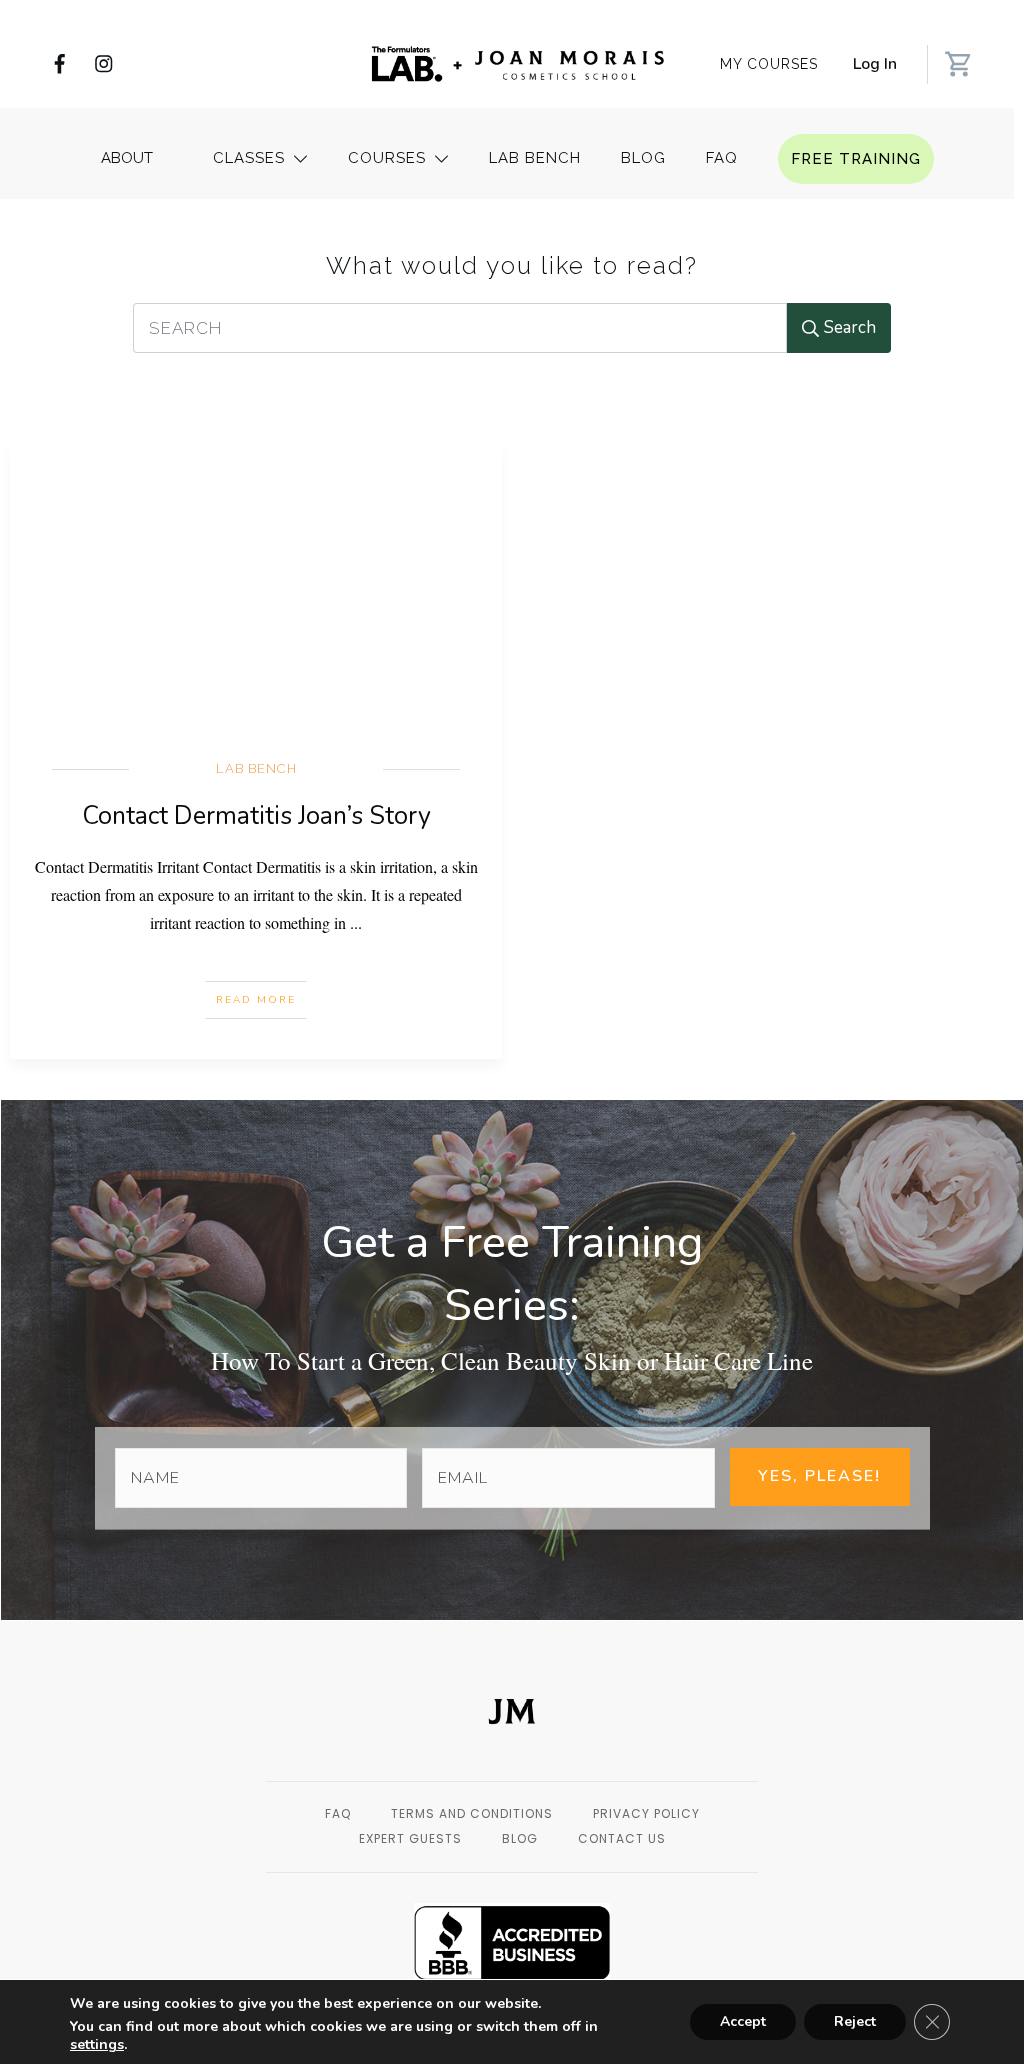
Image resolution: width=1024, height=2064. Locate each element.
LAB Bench (256, 768)
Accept (743, 2021)
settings (97, 2045)
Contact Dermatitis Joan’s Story (256, 816)
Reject (855, 2021)
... (356, 922)
